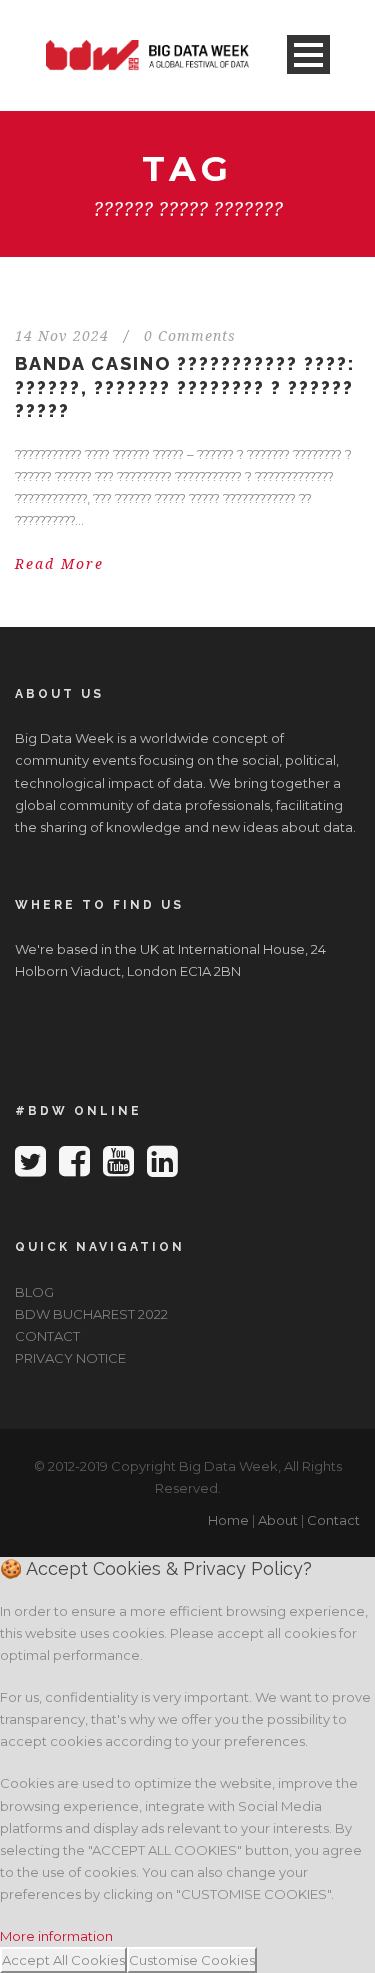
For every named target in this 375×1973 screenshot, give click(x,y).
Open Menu (308, 54)
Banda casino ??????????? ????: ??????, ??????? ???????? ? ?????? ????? (185, 387)
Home (228, 1520)
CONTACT (47, 1336)
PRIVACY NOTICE (70, 1358)
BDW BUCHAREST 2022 (91, 1314)
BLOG (34, 1292)
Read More (59, 564)
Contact (333, 1520)
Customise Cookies (192, 1960)
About (278, 1520)
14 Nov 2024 (62, 336)
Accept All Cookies (63, 1960)
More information (56, 1936)
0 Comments (190, 336)
